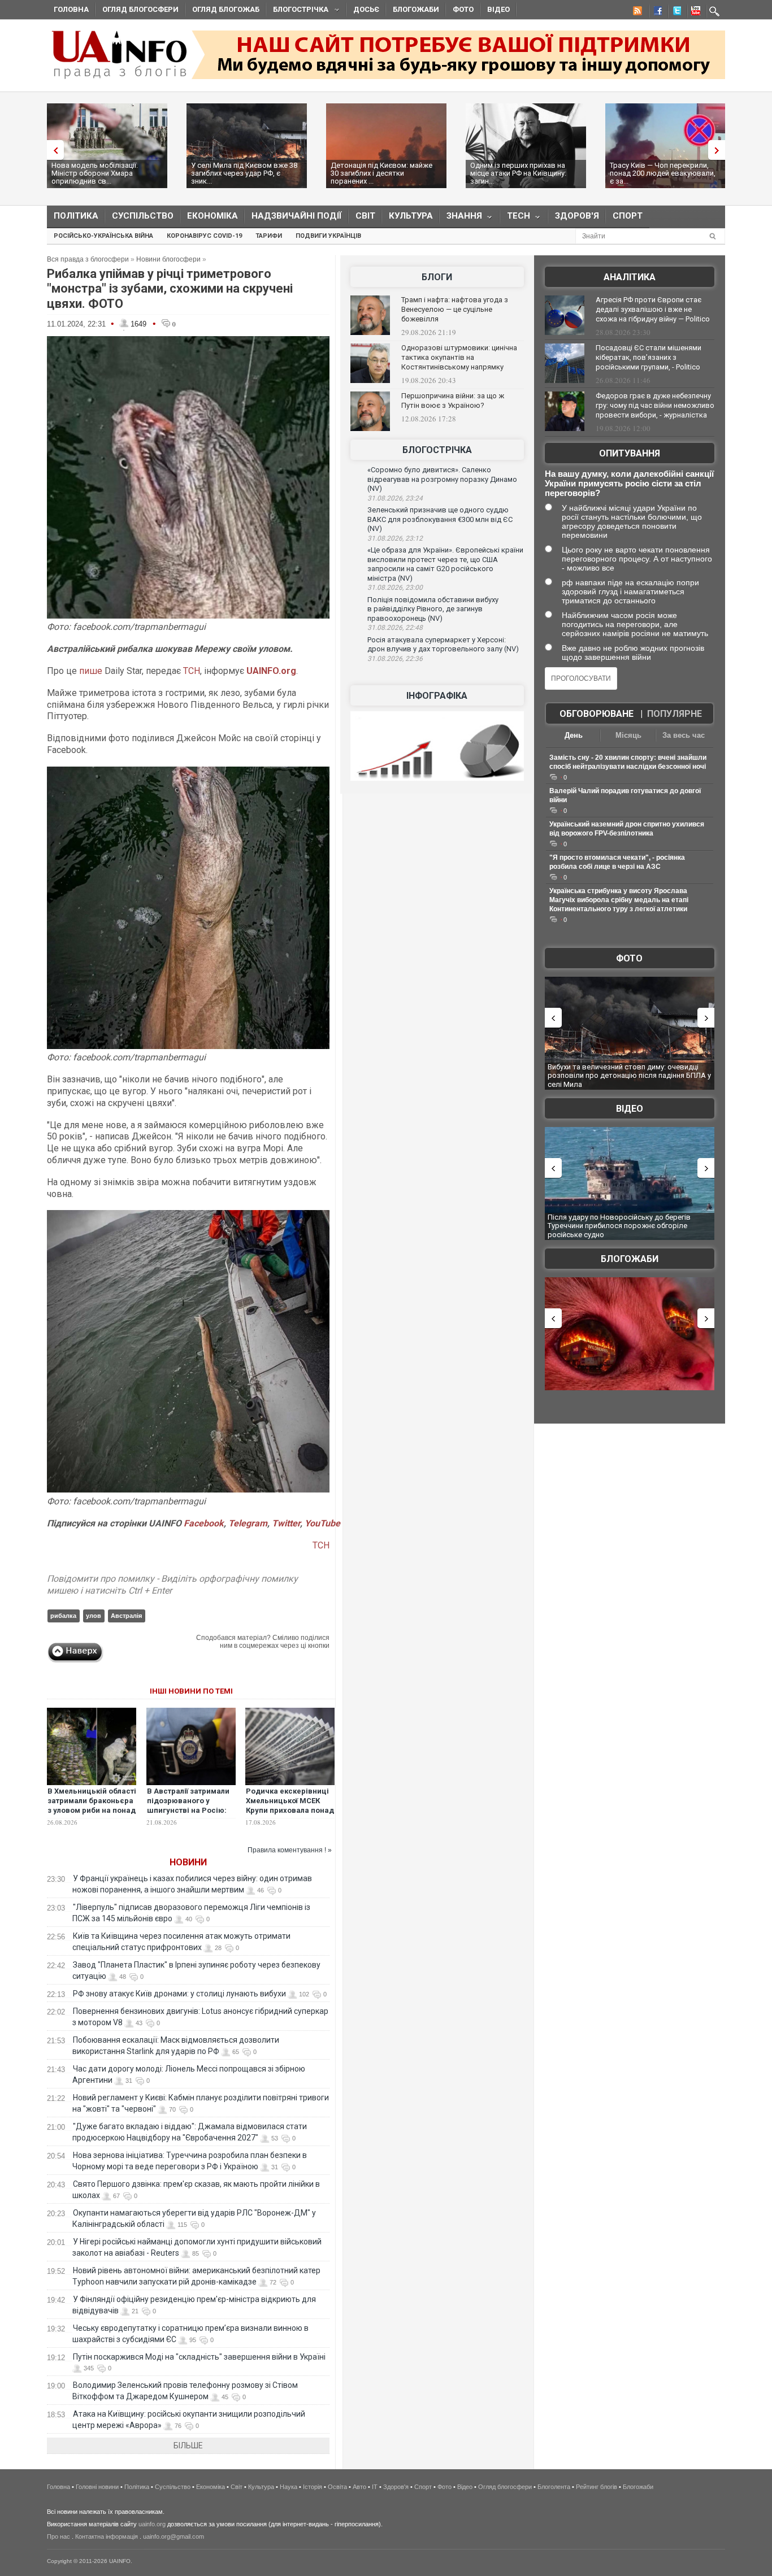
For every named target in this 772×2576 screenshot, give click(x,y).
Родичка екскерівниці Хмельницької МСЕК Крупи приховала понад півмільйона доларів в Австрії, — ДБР (290, 1810)
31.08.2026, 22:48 (395, 628)
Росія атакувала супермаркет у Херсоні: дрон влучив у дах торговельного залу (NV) (443, 645)
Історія (313, 2487)
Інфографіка (437, 696)
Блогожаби (416, 9)
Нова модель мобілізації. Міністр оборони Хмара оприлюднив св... (95, 173)
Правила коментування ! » (290, 1850)
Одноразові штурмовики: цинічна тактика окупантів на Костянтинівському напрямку (459, 357)
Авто (359, 2487)
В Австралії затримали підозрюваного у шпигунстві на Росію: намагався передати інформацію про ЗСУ (188, 1810)
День (574, 735)
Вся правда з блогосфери (88, 259)
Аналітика (630, 277)
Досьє (366, 9)
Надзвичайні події (297, 216)
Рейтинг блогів (597, 2487)
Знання (461, 218)
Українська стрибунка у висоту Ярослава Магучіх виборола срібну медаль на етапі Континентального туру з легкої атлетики (619, 900)
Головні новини (97, 2487)
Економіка (212, 216)
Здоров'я (577, 216)
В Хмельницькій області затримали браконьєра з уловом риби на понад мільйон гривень (92, 1805)
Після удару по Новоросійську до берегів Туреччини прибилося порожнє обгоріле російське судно (619, 1226)
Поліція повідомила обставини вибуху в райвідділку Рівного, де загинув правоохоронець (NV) (433, 609)
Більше (188, 2446)
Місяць (628, 735)
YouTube (322, 1523)
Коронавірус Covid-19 (204, 236)
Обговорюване (597, 714)
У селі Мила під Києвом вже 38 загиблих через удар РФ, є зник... (244, 173)
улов (94, 1616)
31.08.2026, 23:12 (395, 538)
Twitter (286, 1523)
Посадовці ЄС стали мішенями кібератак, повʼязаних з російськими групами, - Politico (649, 357)
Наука (289, 2487)
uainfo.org (152, 2524)
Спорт (628, 216)
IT (375, 2487)
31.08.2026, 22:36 (395, 659)
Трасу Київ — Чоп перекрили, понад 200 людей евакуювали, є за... (663, 173)
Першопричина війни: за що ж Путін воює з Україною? (453, 401)
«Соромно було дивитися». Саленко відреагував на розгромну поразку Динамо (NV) (442, 479)
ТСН (190, 671)
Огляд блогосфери (140, 9)
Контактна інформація (107, 2536)
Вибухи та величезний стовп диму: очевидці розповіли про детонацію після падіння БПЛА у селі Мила (629, 1076)
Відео (498, 9)
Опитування (630, 453)
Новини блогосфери (168, 259)
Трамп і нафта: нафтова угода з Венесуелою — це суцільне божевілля (455, 309)
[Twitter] (675, 12)
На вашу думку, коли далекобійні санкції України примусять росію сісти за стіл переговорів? (629, 483)
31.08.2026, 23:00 (395, 588)
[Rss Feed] (636, 12)
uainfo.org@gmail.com (174, 2536)
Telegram (248, 1523)
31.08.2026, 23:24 (395, 498)
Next (719, 150)
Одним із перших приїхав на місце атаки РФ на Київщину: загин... (518, 173)
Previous (53, 150)
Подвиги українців (328, 236)
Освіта (337, 2487)
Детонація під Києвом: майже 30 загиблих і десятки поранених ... (381, 173)
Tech (515, 218)
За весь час (684, 735)
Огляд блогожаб (226, 9)
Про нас (58, 2536)
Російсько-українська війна (103, 236)
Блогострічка (297, 11)
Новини (188, 1862)
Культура (411, 216)
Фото (463, 9)
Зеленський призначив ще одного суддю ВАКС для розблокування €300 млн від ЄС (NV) (440, 519)
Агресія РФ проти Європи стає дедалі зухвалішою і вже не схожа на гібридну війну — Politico (653, 309)
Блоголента (554, 2487)
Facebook (204, 1523)
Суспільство (143, 216)
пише (91, 671)
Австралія (126, 1616)
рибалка (63, 1616)
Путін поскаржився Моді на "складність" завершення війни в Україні (199, 2357)
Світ (365, 216)
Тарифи (269, 236)
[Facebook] (656, 12)
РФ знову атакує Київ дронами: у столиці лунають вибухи (179, 1994)
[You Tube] (694, 12)
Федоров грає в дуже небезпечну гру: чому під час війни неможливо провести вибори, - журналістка (655, 405)
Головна (71, 9)
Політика (76, 216)
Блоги (437, 277)
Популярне (675, 714)
